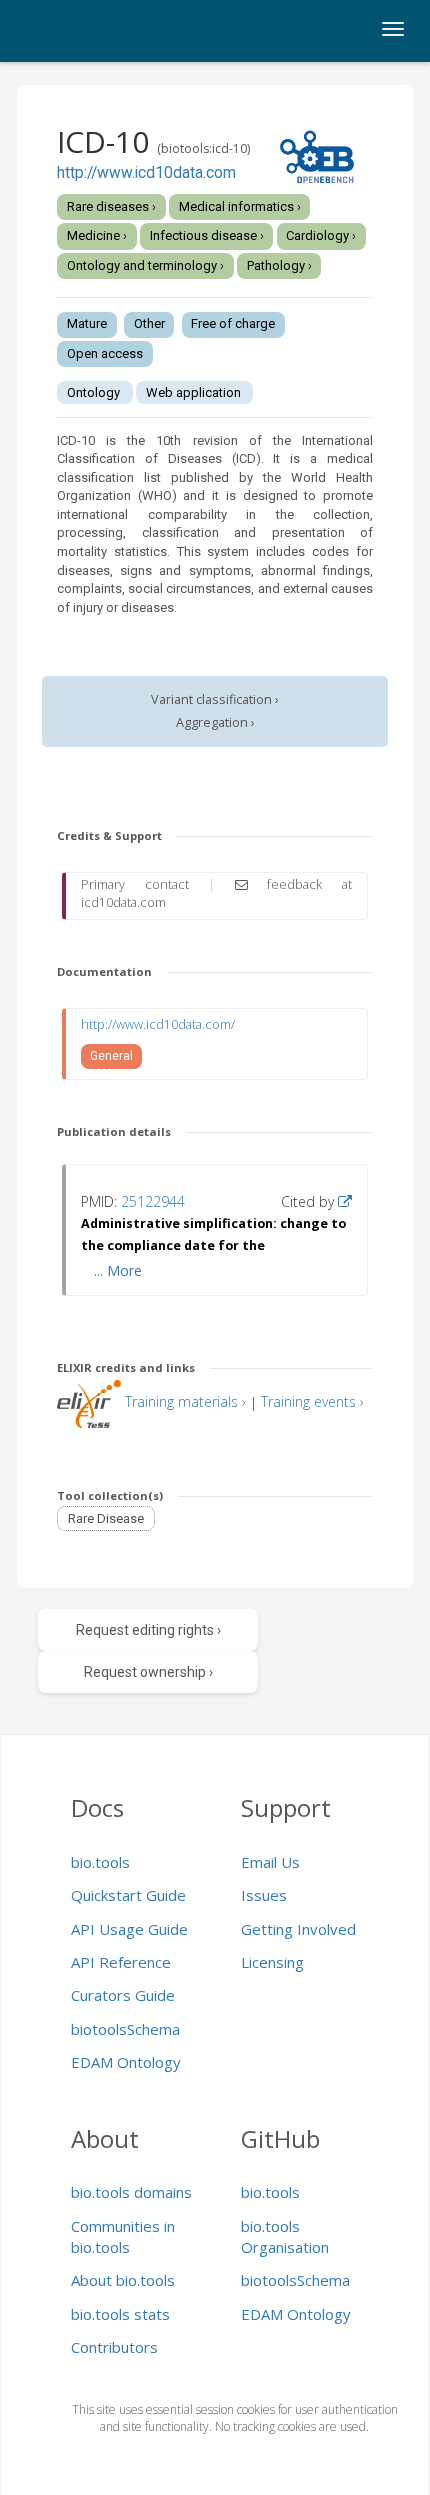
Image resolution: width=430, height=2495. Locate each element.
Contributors (114, 2347)
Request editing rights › (148, 1630)
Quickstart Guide (128, 1895)
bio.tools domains (131, 2192)
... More (118, 1270)
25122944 (153, 1201)
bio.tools (100, 1862)
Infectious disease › (207, 235)
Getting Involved (298, 1929)
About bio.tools (123, 2280)
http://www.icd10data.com (146, 173)
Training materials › (185, 1401)
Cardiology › (321, 235)
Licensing (272, 1962)
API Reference (121, 1962)
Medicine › (97, 235)
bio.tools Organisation (285, 2236)
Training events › (312, 1401)
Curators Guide (123, 1995)
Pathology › (279, 265)
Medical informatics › (240, 206)
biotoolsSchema (125, 2029)
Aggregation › (215, 722)
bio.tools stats (120, 2314)
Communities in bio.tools (123, 2236)
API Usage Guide (129, 1929)
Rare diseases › (111, 206)
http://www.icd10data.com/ (158, 1024)
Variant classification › (215, 699)
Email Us (270, 1862)
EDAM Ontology (126, 2062)
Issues (264, 1895)
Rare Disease (106, 1518)
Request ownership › (148, 1672)
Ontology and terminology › (145, 265)
